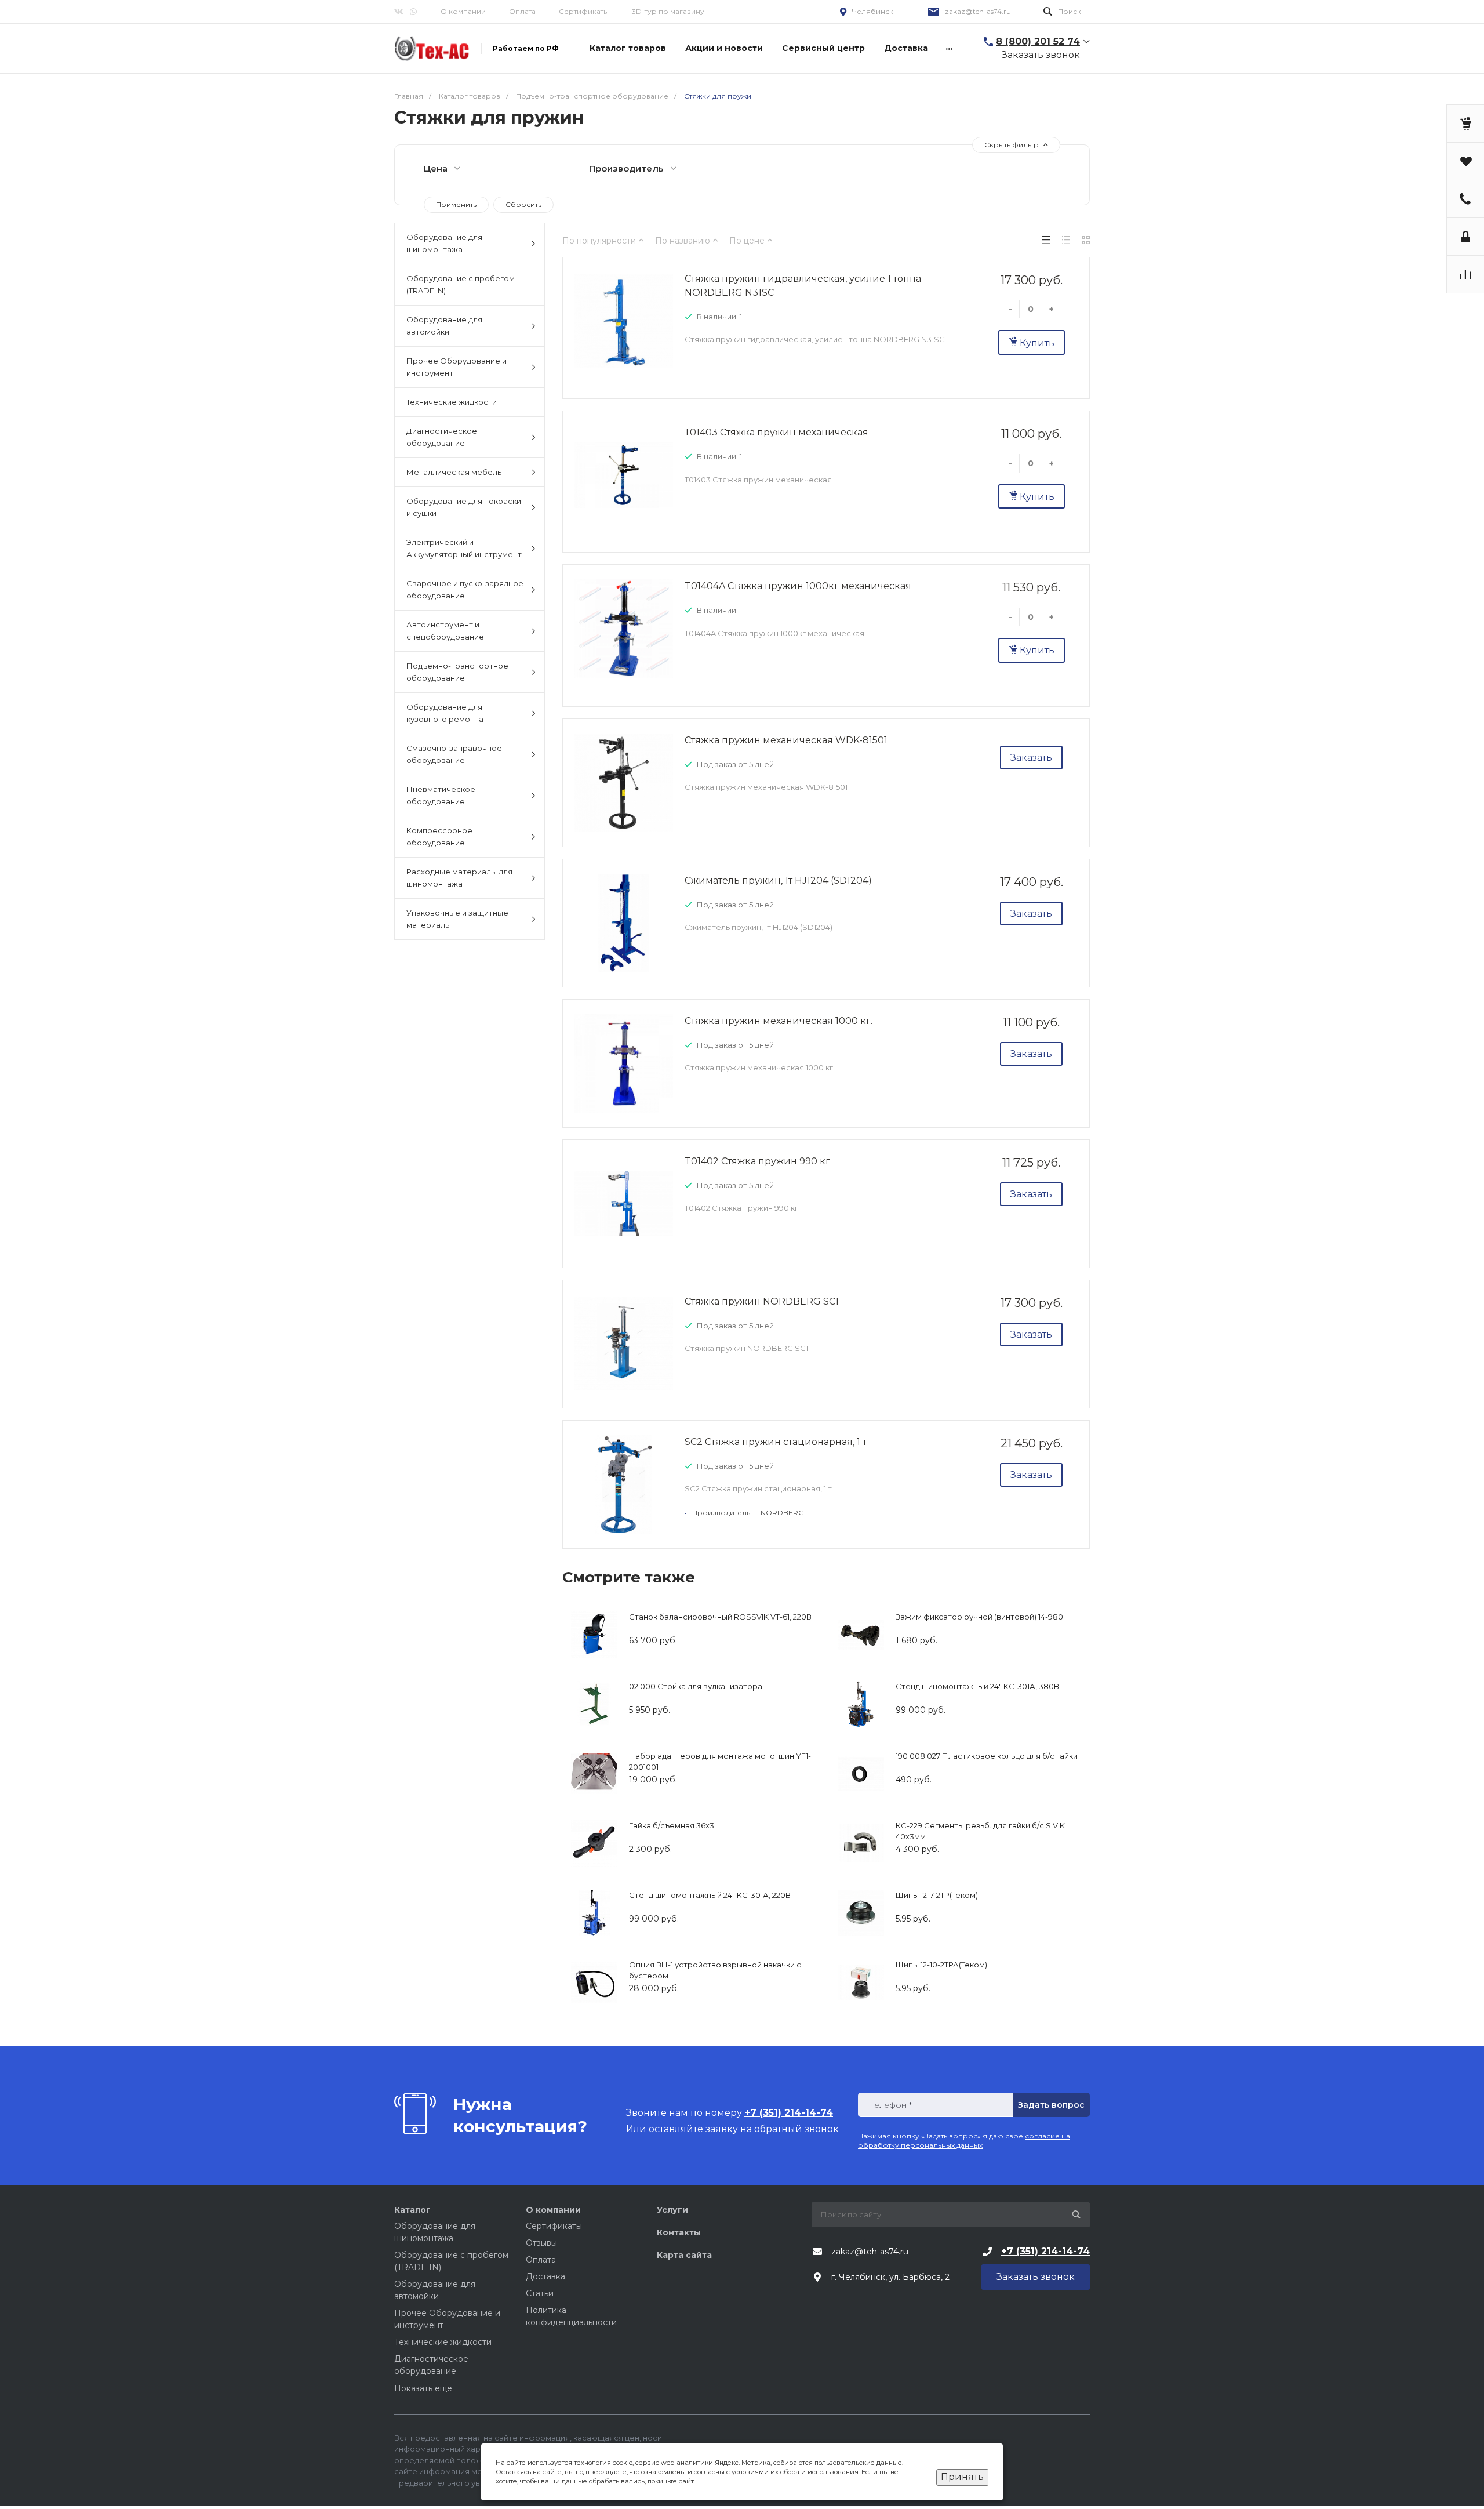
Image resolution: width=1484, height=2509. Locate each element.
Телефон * (891, 2105)
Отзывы (541, 2243)
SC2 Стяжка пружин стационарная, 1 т (776, 1442)
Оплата (522, 11)
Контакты (679, 2232)
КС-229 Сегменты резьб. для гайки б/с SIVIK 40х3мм (980, 1831)
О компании (463, 11)
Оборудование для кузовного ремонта (445, 713)
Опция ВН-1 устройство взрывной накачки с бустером (715, 1970)
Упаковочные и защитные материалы (457, 919)
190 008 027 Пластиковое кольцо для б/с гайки (987, 1756)
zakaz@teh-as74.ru (978, 11)
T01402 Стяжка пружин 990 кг (757, 1161)
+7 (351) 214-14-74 (1045, 2251)
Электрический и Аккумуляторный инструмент (464, 548)
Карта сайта (684, 2255)
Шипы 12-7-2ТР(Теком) (937, 1895)
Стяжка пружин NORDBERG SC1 (762, 1301)
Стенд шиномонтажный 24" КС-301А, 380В (977, 1686)
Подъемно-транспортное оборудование (457, 672)
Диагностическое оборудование (442, 437)
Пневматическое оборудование (441, 795)
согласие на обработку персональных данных (964, 2141)
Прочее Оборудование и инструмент (457, 367)
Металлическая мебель (454, 472)
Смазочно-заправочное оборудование (454, 754)
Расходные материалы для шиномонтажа (459, 878)
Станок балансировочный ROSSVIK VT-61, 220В (720, 1617)
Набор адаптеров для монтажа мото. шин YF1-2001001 (720, 1762)
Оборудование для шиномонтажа (444, 243)
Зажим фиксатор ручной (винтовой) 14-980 (979, 1617)
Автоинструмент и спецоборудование (445, 631)
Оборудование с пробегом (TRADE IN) (461, 284)
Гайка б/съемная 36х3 (672, 1825)
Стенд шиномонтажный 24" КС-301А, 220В (710, 1895)
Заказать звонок (1041, 55)
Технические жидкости (452, 402)
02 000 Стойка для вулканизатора (696, 1686)
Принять (962, 2477)
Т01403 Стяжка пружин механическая (776, 432)
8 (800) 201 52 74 (1038, 41)
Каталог (412, 2210)
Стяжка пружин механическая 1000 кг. (779, 1021)
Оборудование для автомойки (444, 326)
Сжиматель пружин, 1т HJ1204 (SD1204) (778, 880)
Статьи (540, 2293)
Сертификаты (584, 11)
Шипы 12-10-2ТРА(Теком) (941, 1965)
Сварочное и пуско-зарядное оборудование (465, 589)
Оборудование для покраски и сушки (464, 507)
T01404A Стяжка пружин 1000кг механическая (798, 586)
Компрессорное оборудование (439, 836)
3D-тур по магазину (668, 11)
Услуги (672, 2210)
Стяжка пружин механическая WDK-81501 (786, 740)
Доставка (545, 2276)
